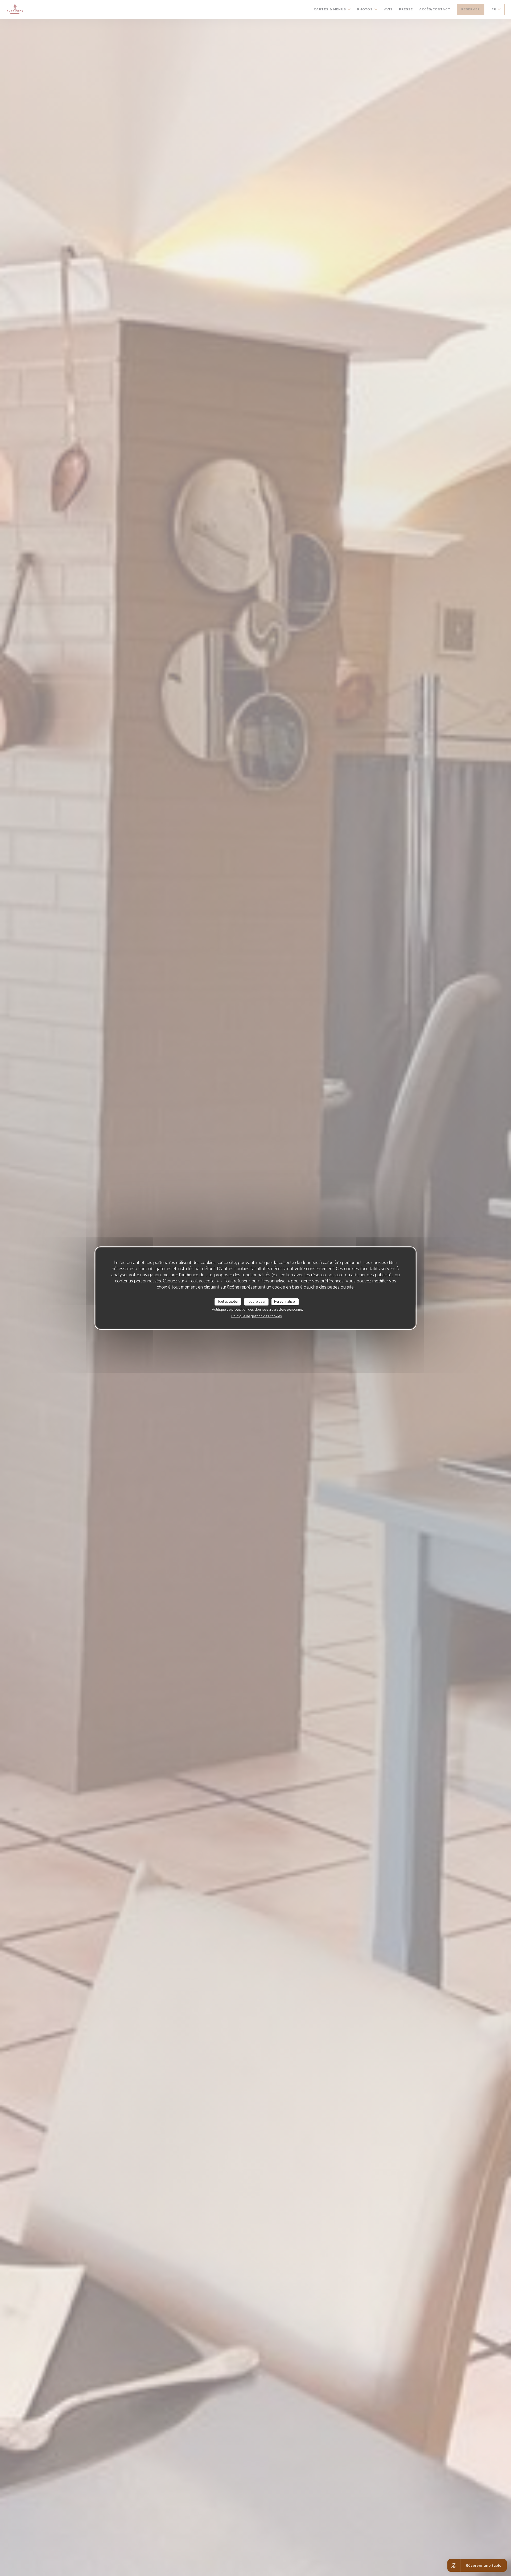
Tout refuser (256, 1302)
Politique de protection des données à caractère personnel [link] (257, 1309)
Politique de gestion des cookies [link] (257, 1316)
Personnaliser (285, 1302)
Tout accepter (228, 1302)
